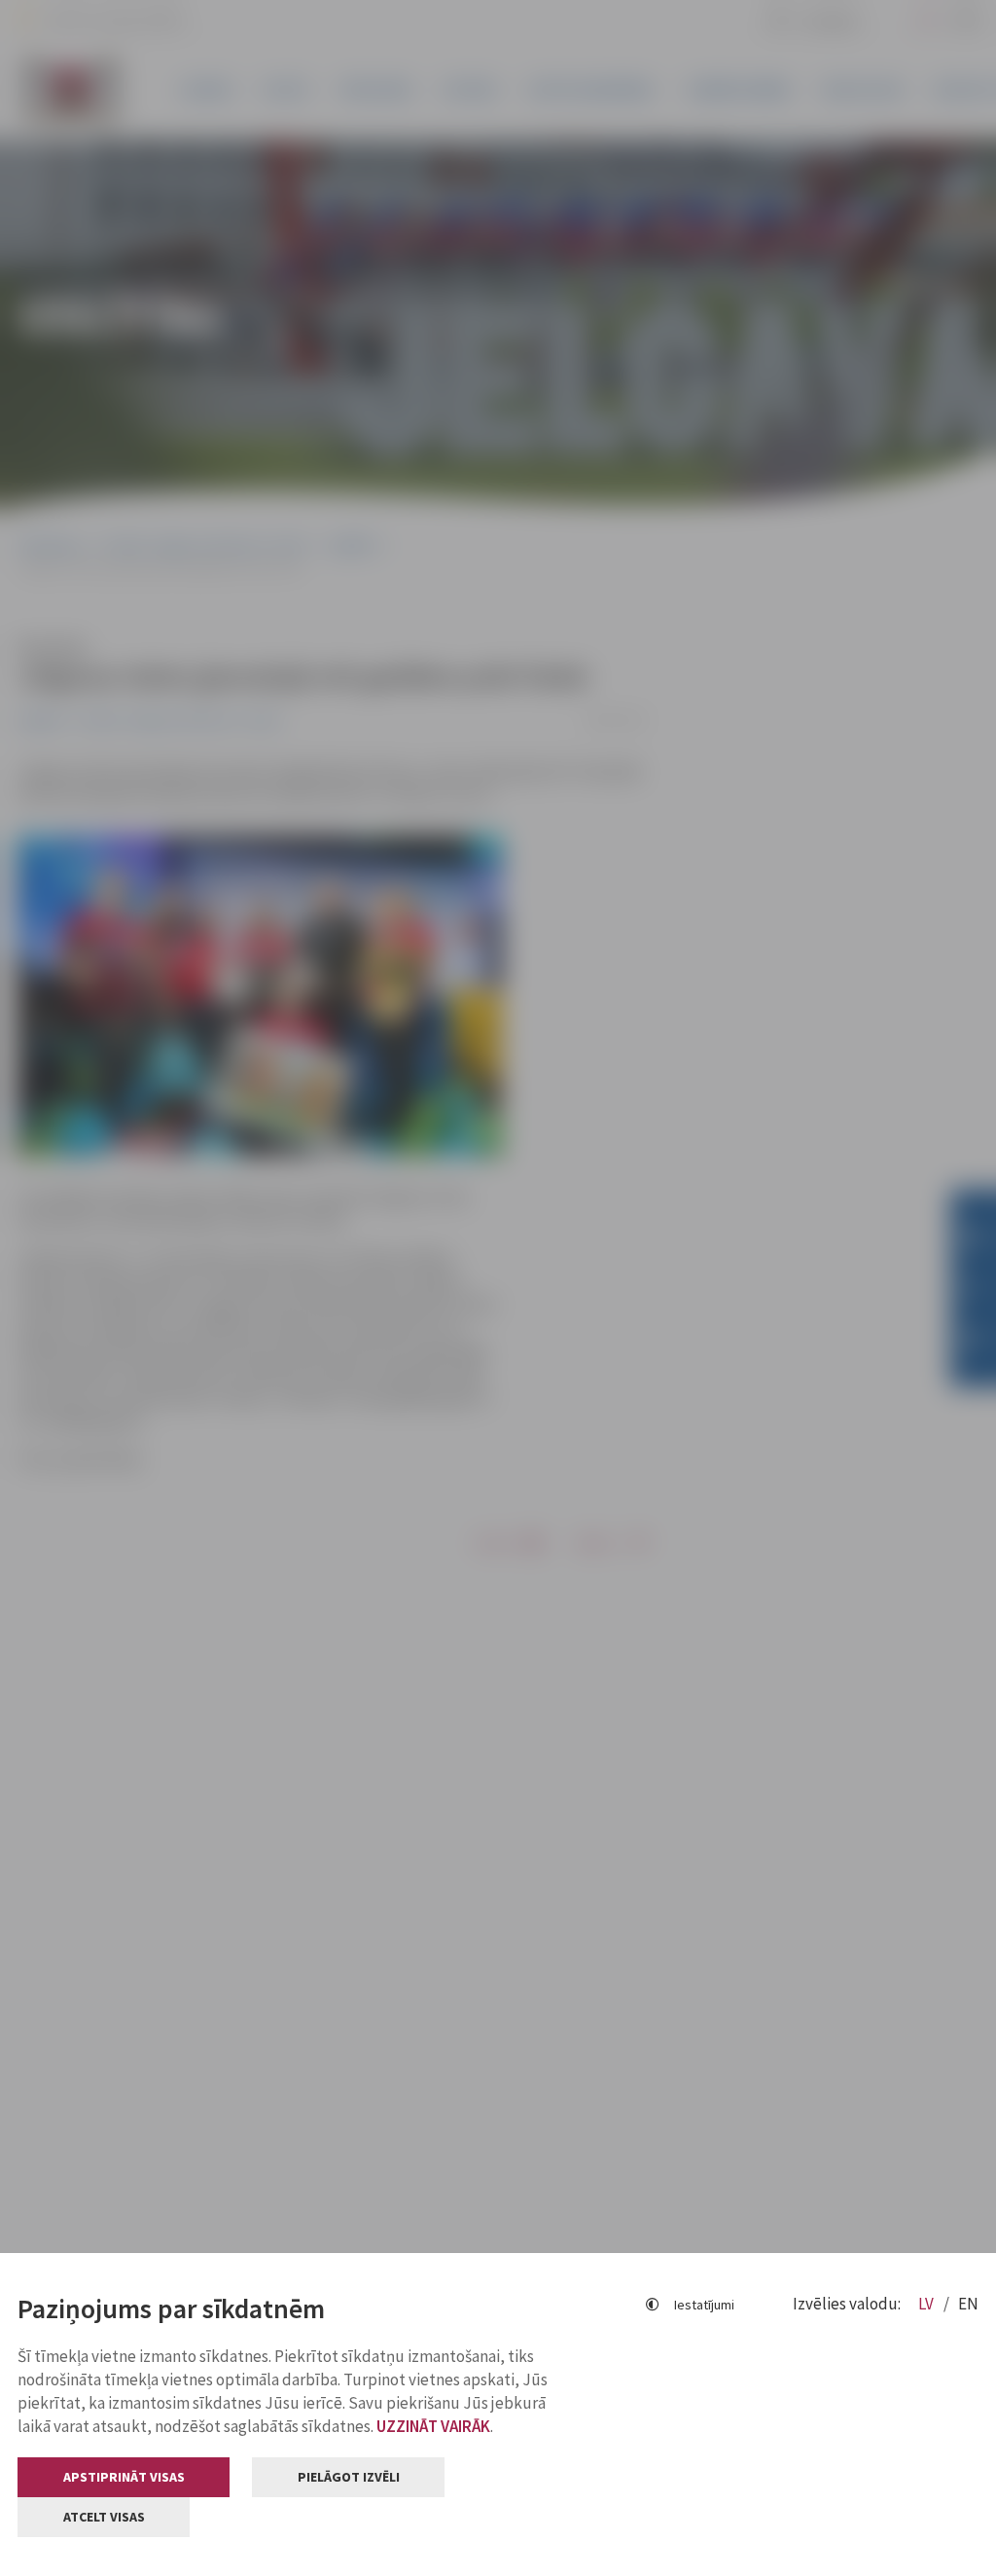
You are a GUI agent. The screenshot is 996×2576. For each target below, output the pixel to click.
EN (968, 2304)
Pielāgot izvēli (349, 2477)
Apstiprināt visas (124, 2477)
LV (927, 2304)
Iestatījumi (704, 2305)
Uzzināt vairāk (433, 2426)
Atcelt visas (104, 2517)
